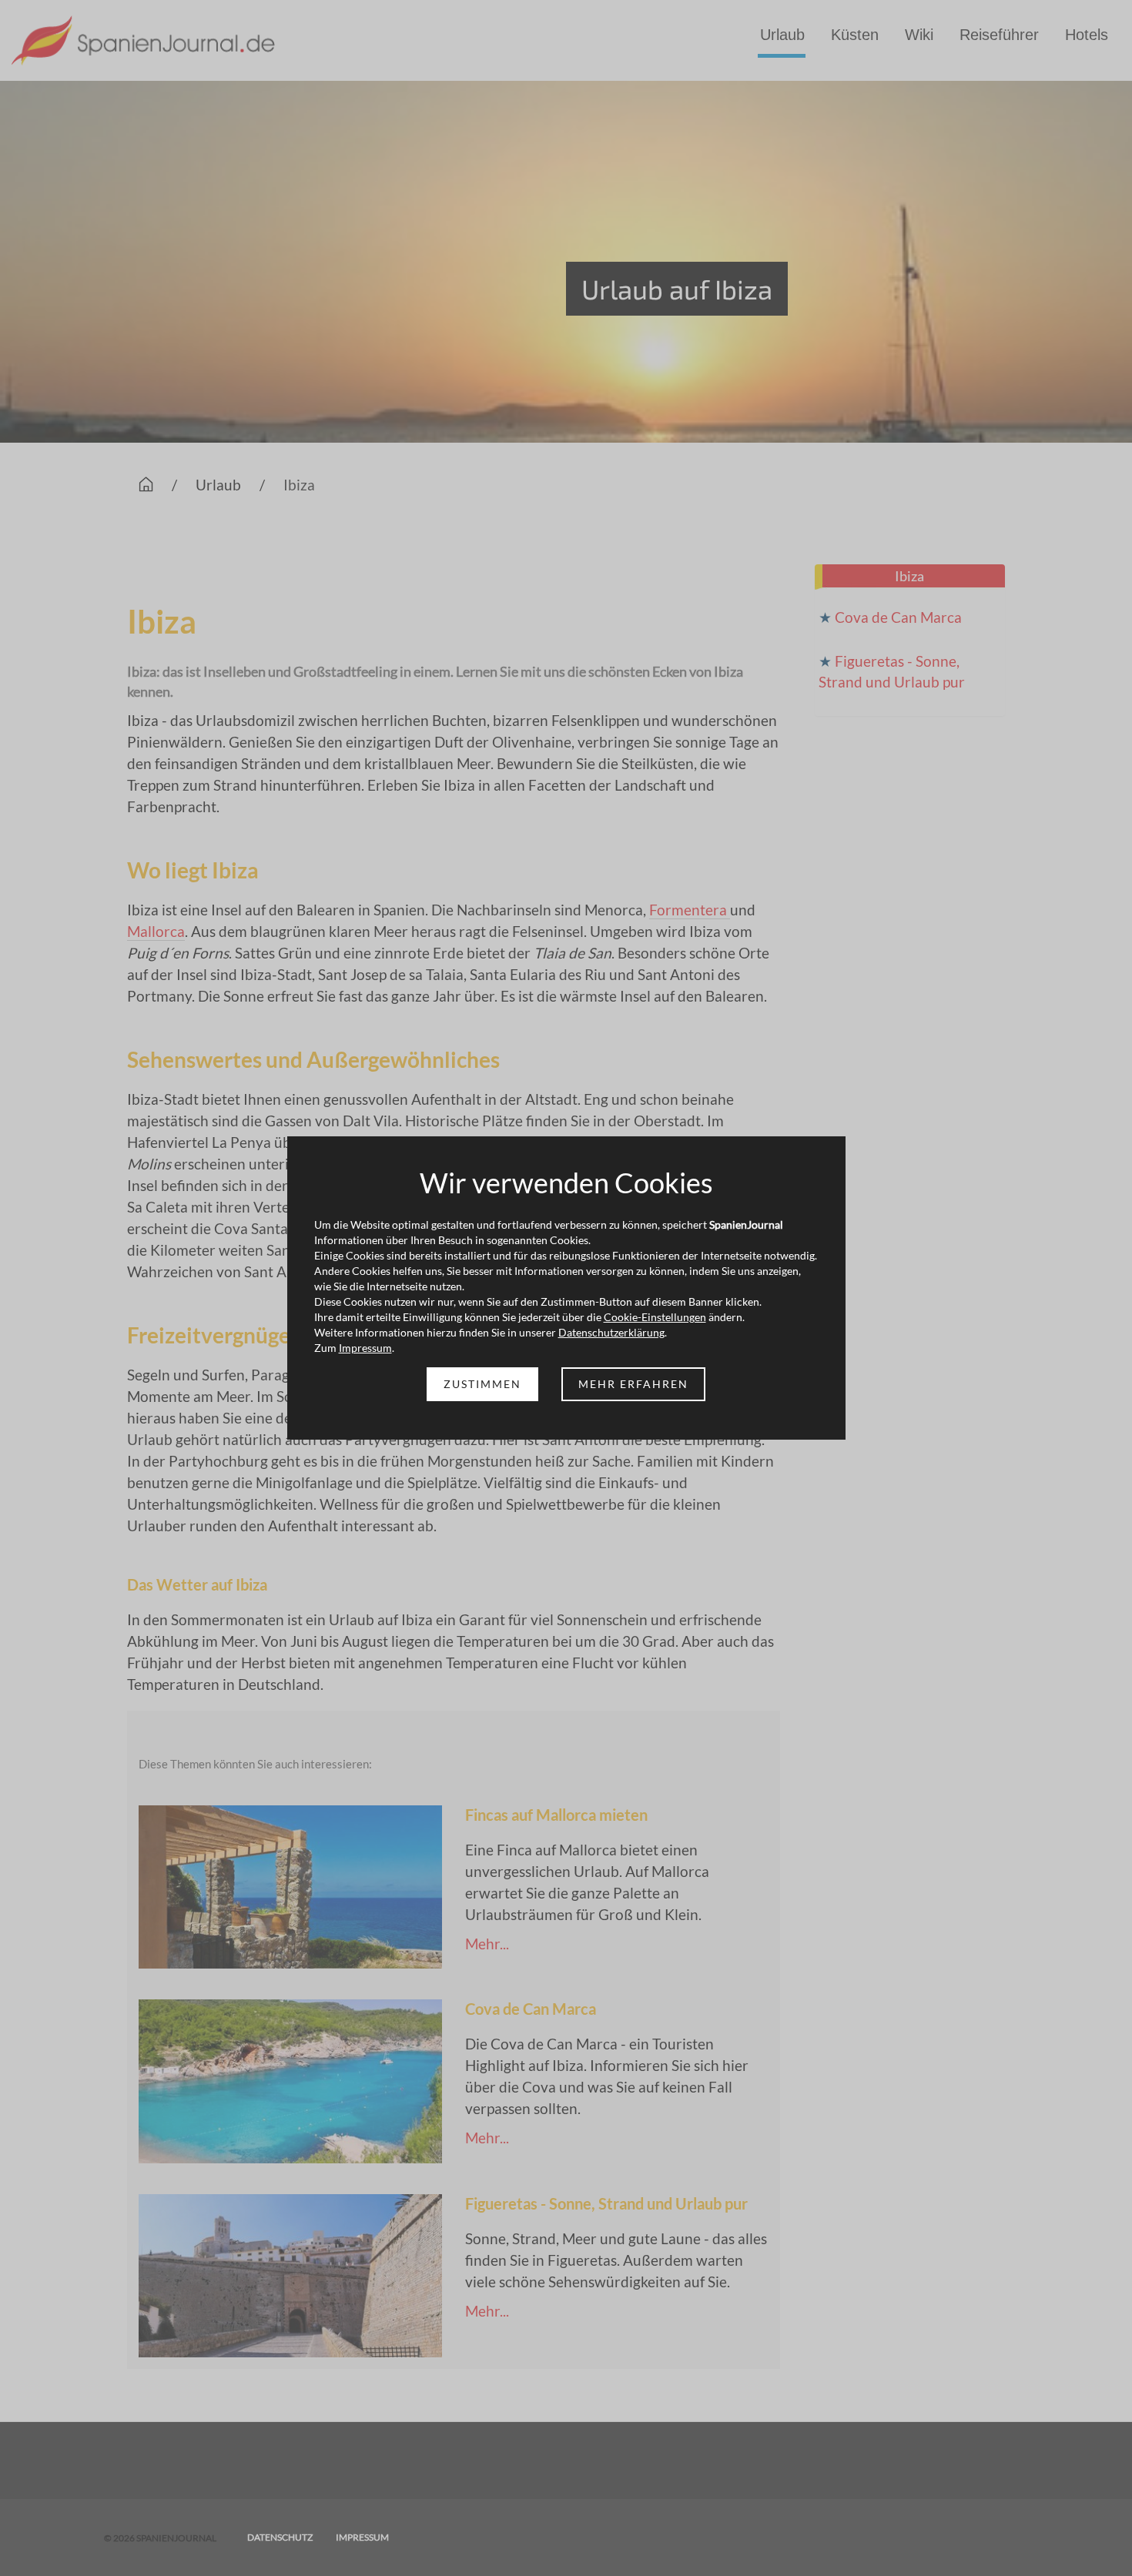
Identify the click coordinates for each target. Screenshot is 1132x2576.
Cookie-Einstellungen (655, 1317)
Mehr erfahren (633, 1384)
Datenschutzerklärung (611, 1332)
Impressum (365, 1348)
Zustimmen (482, 1384)
